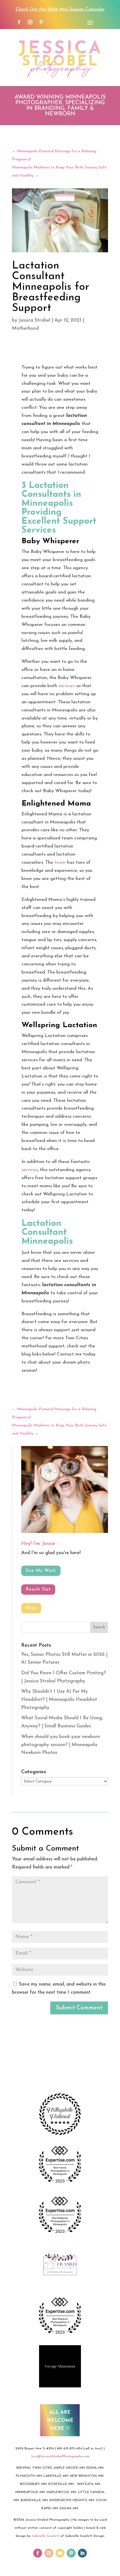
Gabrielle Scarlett (45, 2536)
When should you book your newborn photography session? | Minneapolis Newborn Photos (61, 1745)
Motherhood (25, 328)
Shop (31, 1608)
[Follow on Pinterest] (41, 22)
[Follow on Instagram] (30, 22)
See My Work (41, 1571)
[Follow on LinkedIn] (82, 2553)
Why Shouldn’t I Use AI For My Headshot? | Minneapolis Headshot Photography (59, 1700)
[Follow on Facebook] (19, 22)
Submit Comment (79, 2008)
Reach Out (38, 1589)
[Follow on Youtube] (60, 2553)
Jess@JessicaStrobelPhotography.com (60, 2456)
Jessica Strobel (34, 320)
